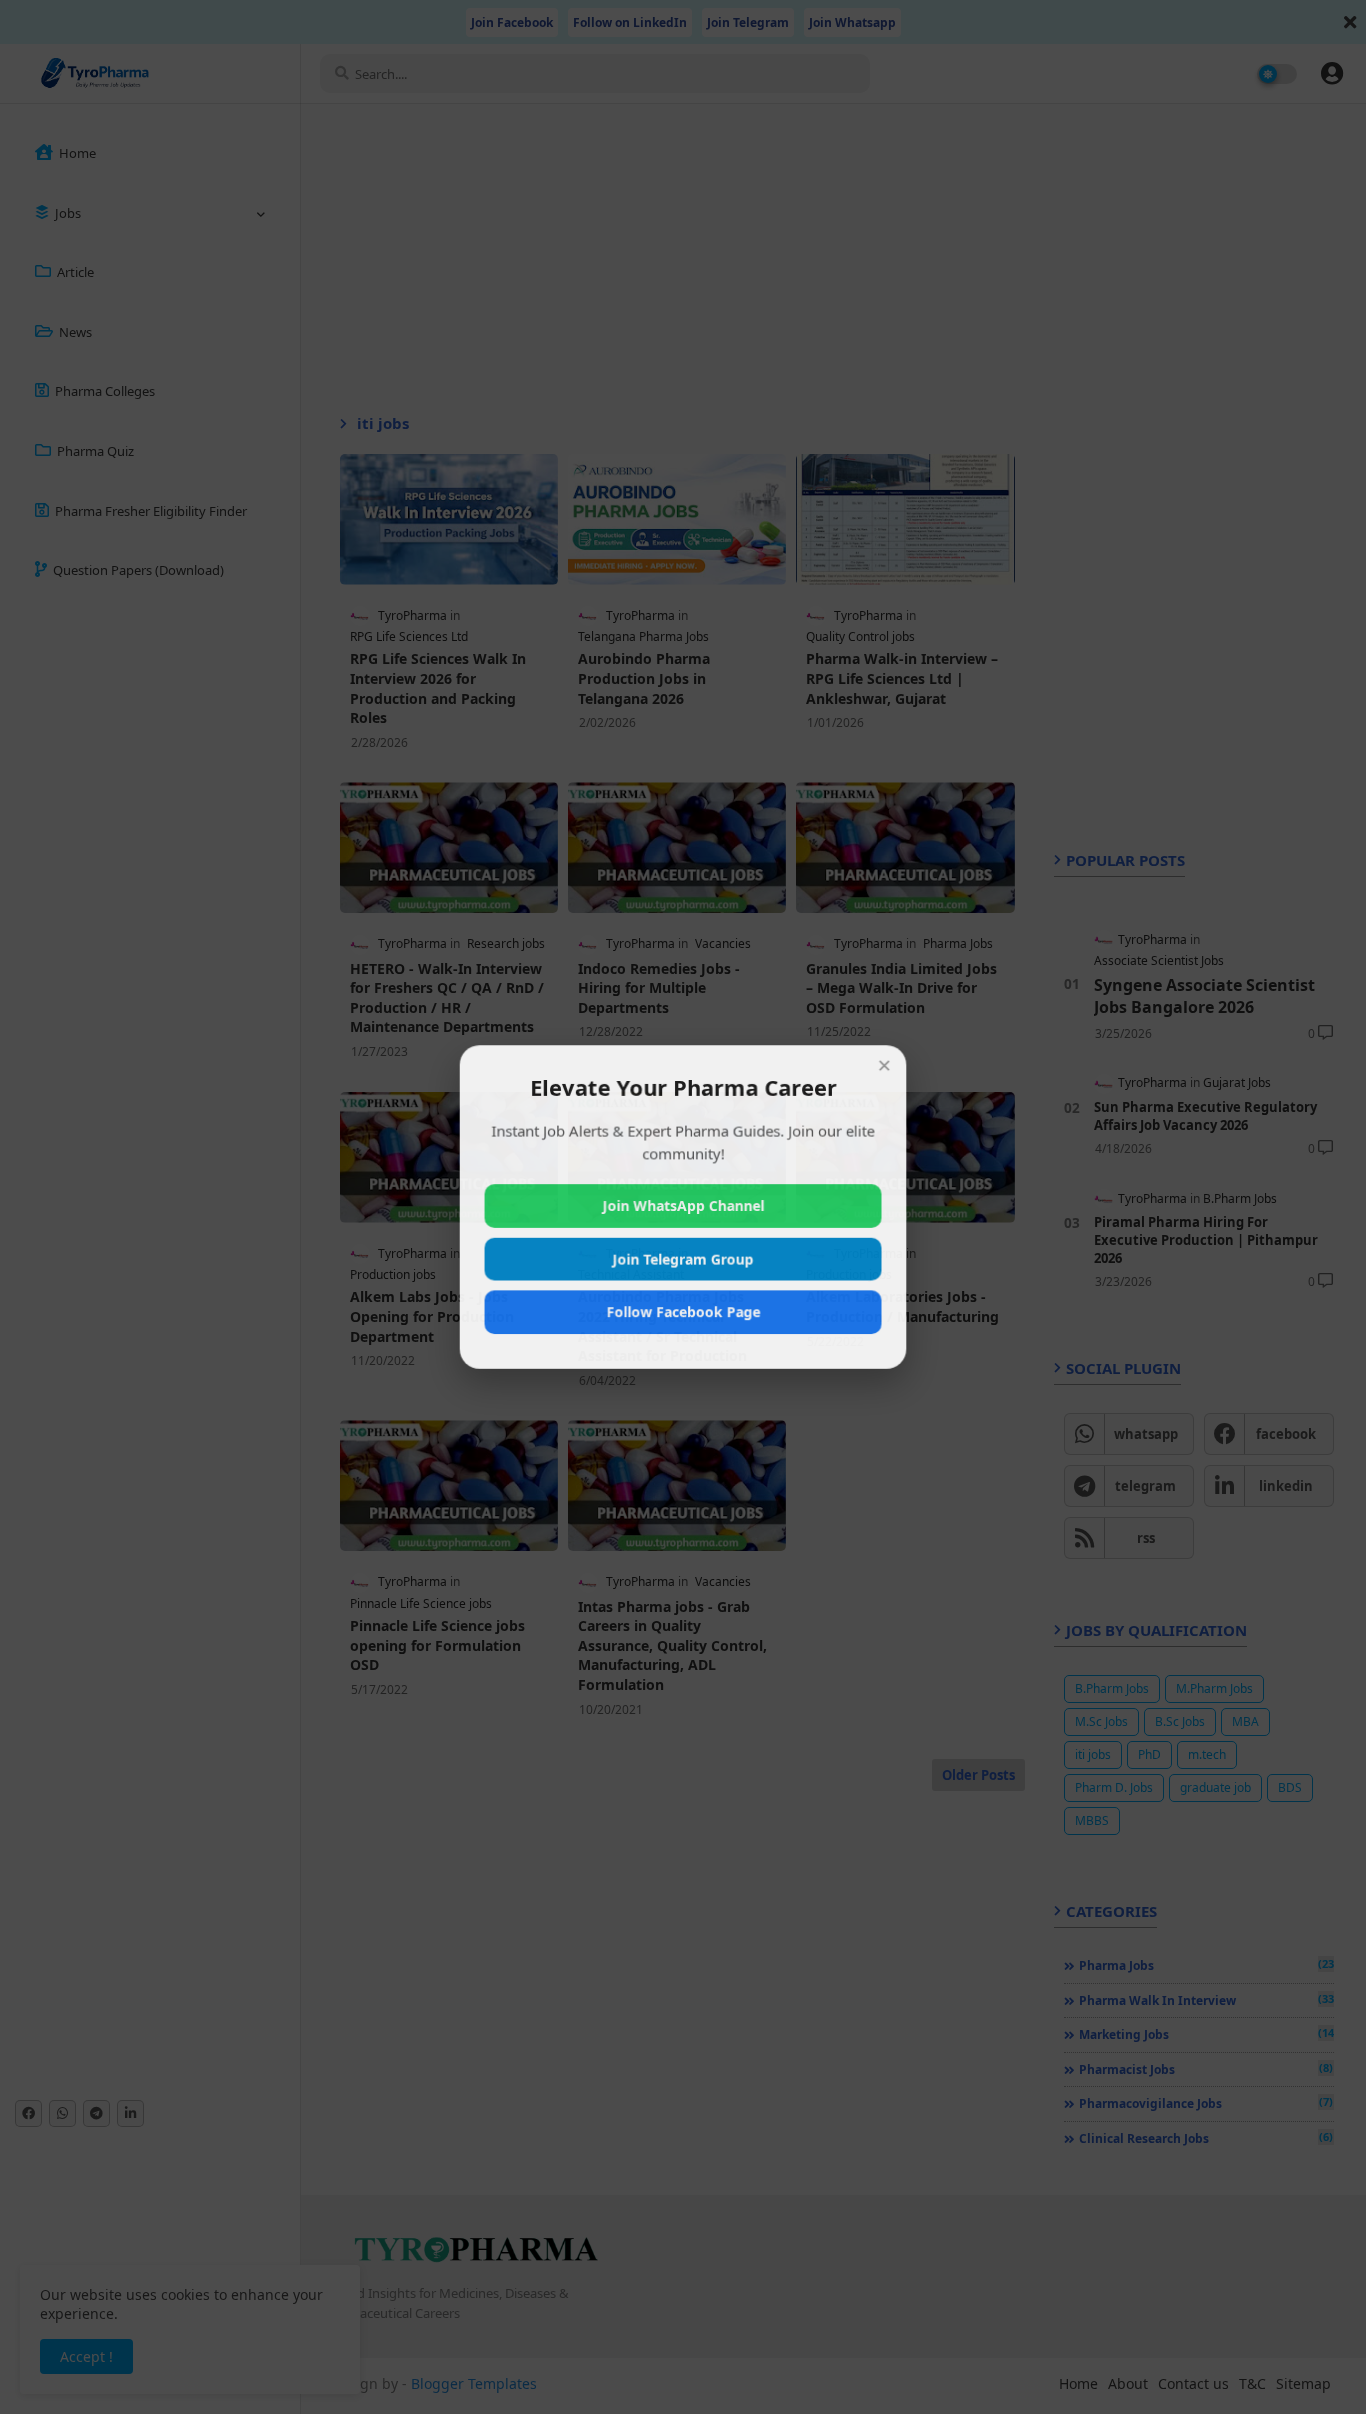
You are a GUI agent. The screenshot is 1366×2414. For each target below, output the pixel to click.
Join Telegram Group (683, 1259)
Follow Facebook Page (683, 1312)
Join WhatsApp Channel (683, 1205)
